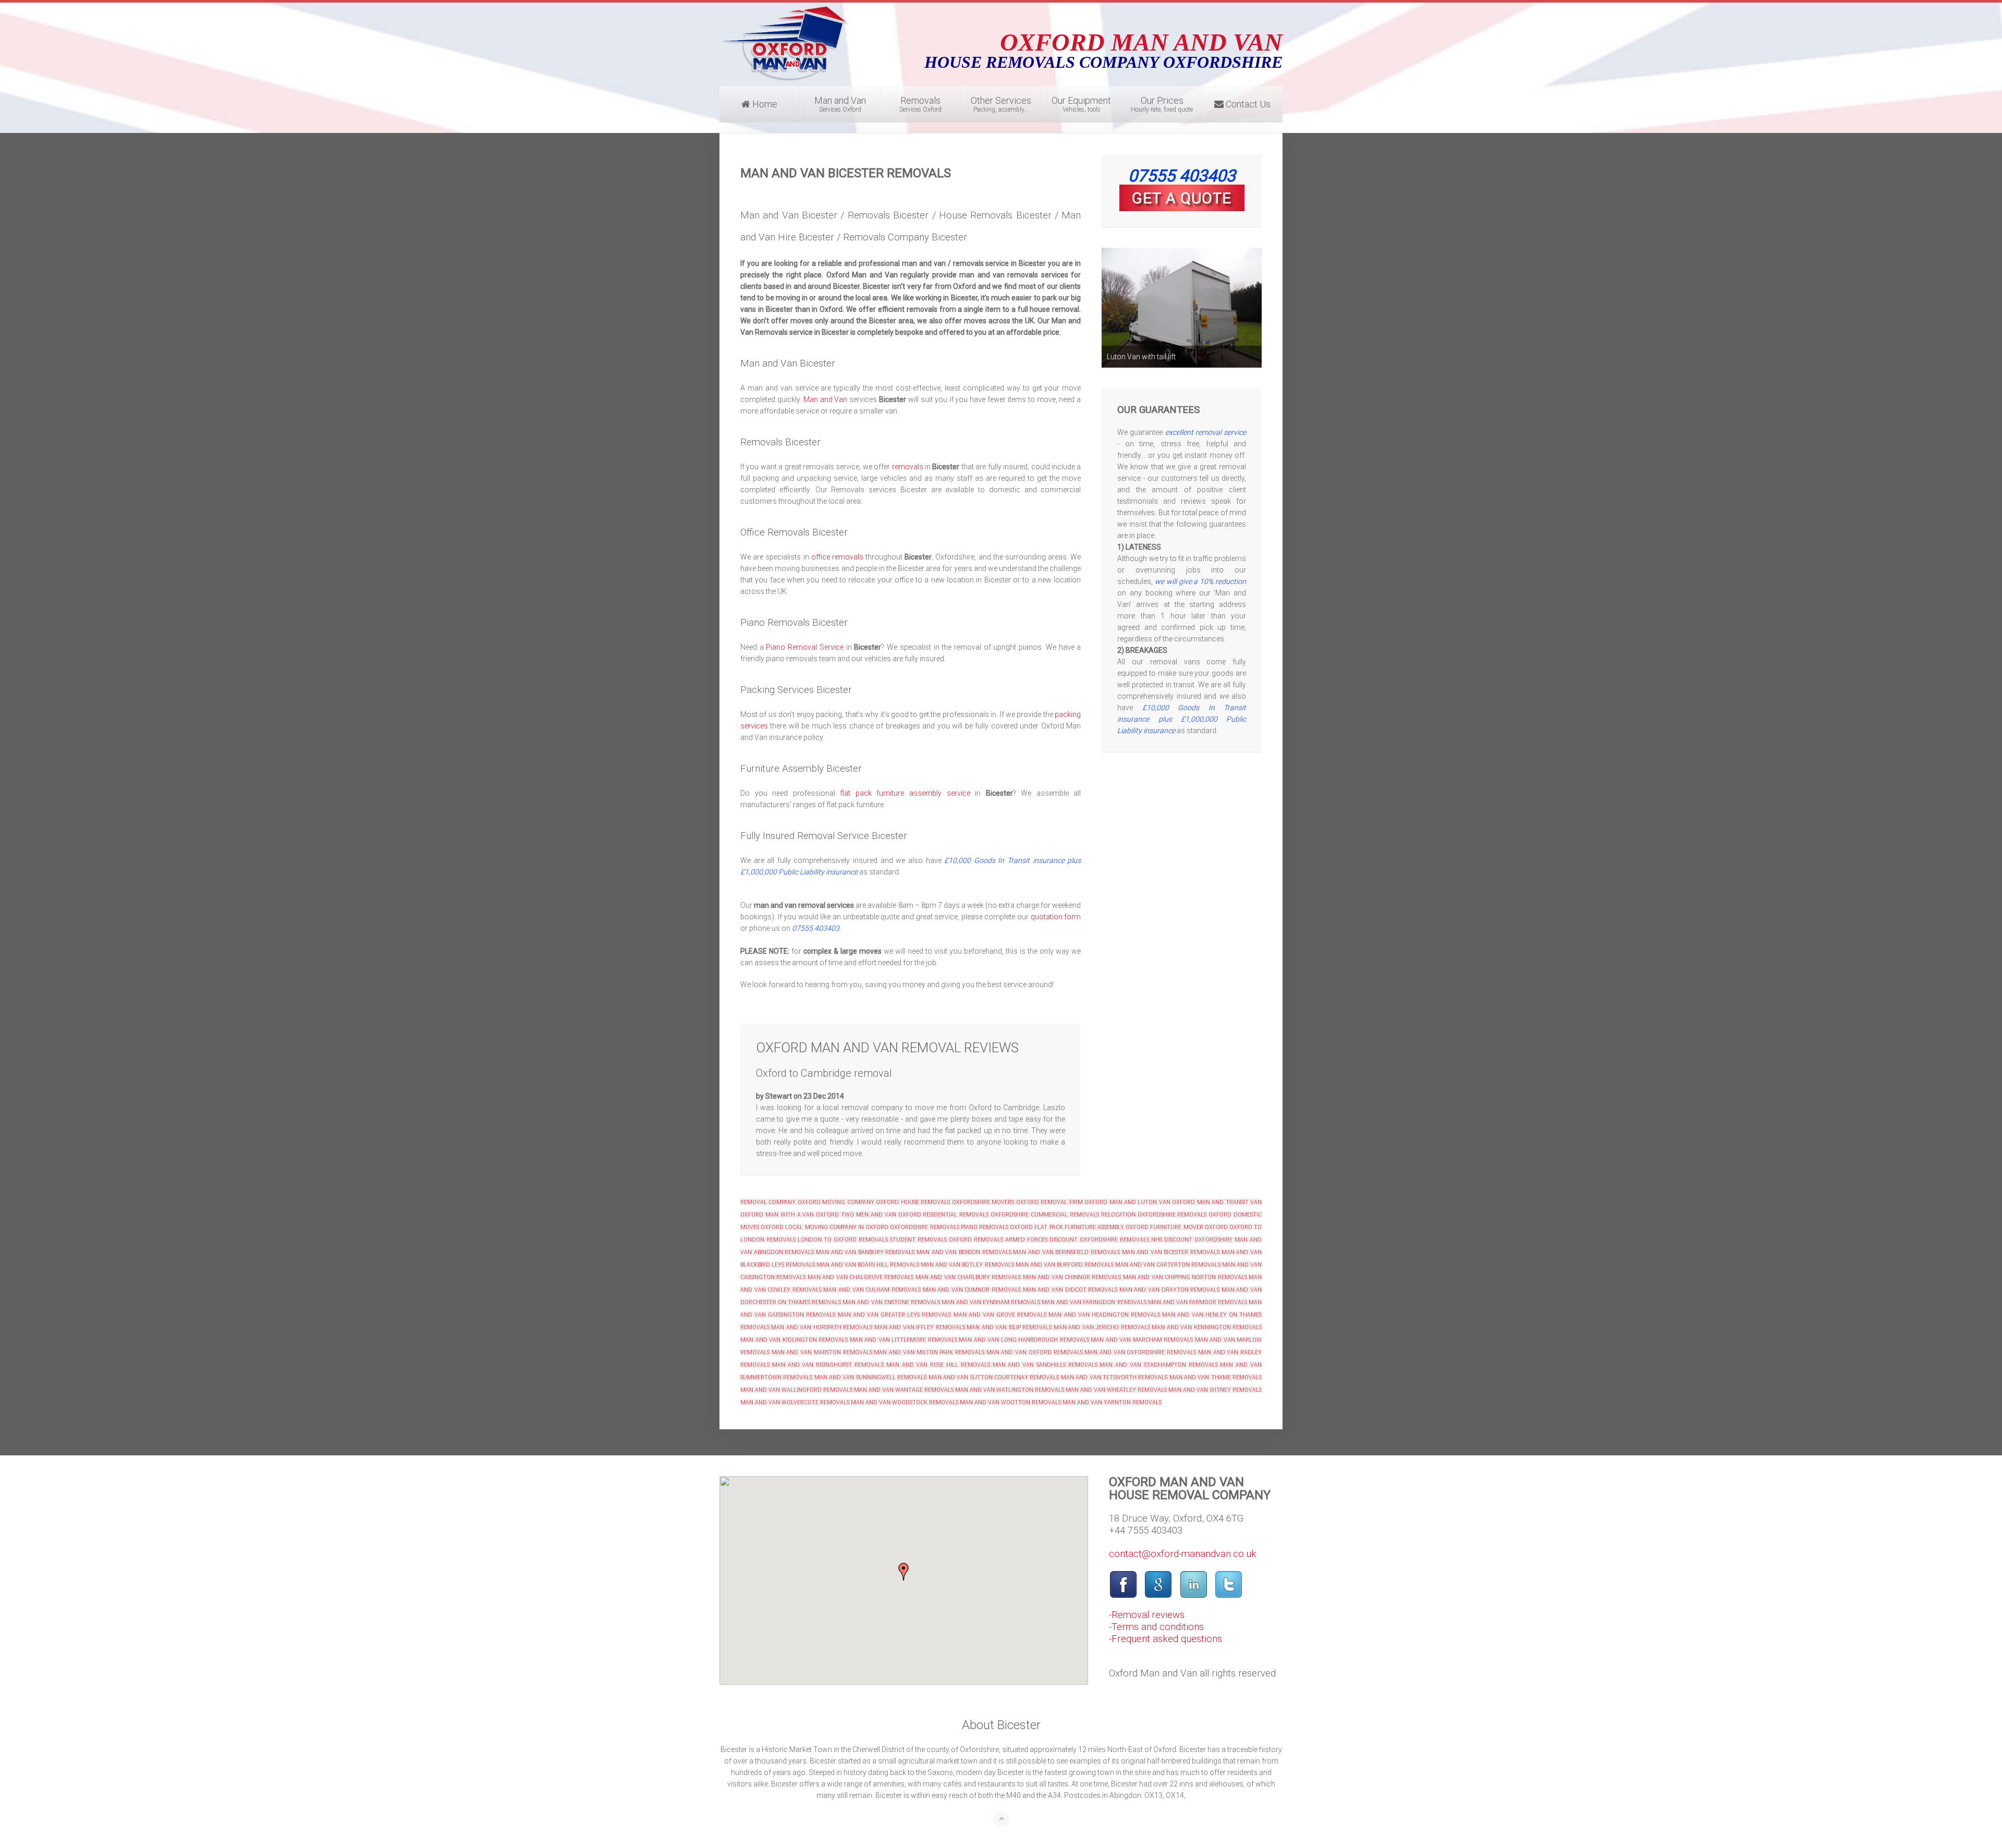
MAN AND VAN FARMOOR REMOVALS (1198, 1302)
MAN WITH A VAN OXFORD (802, 1215)
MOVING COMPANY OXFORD (860, 1202)
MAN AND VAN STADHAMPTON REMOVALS (1158, 1365)
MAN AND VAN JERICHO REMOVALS (1102, 1327)
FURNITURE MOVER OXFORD (1189, 1227)
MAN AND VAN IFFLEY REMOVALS (920, 1327)
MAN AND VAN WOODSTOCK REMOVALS (905, 1402)
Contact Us (1247, 104)
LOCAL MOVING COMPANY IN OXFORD (837, 1227)
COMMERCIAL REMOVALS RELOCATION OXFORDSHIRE (1103, 1215)
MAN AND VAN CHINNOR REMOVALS (1072, 1277)
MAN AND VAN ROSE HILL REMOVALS (937, 1365)
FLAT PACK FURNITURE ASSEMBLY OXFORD (1091, 1227)
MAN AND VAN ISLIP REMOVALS (1009, 1327)
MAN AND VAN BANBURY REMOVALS (865, 1252)
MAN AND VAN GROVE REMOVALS (1000, 1315)
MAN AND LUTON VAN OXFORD (1152, 1202)
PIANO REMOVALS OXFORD (997, 1227)
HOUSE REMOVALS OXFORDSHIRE (945, 1202)
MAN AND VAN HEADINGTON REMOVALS (1104, 1315)
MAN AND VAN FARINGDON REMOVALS (1094, 1302)
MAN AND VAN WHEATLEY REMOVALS (1116, 1390)
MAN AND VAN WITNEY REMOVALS (1215, 1390)
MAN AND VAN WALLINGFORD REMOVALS (796, 1390)
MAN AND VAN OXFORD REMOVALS (1035, 1352)
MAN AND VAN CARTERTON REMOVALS (1168, 1265)
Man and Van (840, 104)
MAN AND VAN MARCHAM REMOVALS (1142, 1340)
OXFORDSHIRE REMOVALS (924, 1227)
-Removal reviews (1147, 1615)
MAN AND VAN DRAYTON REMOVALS (1169, 1290)
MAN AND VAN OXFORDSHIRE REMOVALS (1140, 1352)
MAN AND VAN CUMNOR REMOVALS (972, 1290)
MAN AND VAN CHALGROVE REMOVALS (861, 1277)
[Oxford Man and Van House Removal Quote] (1182, 198)
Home (764, 104)
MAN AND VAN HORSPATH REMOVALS (822, 1327)
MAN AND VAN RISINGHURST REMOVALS (828, 1365)
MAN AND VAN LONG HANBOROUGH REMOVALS (1024, 1340)
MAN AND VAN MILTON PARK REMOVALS (929, 1352)
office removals (837, 557)
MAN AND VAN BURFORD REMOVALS (1065, 1265)
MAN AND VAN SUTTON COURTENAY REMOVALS (994, 1377)
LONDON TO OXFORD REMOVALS (843, 1240)
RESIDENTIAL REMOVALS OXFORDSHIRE (976, 1215)
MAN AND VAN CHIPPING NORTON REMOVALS (1185, 1277)
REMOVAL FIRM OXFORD (1074, 1202)
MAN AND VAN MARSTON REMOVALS (822, 1352)
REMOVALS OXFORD (1204, 1215)
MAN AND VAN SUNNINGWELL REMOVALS (870, 1377)
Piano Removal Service (804, 647)
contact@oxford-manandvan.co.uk (1183, 1554)
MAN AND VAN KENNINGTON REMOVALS (1207, 1327)
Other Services (1001, 104)
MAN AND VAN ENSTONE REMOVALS (891, 1302)
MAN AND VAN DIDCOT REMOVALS (1070, 1290)
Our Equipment (1081, 104)
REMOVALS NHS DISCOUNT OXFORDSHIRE (1176, 1240)
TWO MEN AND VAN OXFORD (881, 1215)
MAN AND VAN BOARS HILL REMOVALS (867, 1265)
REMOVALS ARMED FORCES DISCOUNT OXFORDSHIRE (1046, 1240)
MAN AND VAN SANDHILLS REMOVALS (1045, 1365)
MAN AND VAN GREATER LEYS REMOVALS (895, 1315)
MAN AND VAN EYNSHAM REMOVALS (991, 1302)
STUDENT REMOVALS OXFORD (931, 1240)
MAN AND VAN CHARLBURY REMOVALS (969, 1277)
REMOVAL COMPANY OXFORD (780, 1202)
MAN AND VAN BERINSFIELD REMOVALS (1066, 1252)
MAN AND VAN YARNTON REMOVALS (1112, 1402)
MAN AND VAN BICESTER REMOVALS (1171, 1252)
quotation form (1056, 917)
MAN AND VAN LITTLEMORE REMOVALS (904, 1340)
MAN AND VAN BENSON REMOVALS (964, 1252)
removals (908, 467)
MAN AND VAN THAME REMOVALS (1216, 1377)
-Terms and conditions (1156, 1627)
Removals (920, 104)
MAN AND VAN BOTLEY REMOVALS (967, 1265)
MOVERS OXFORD (1015, 1202)
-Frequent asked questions (1165, 1639)
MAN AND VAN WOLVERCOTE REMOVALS (795, 1402)
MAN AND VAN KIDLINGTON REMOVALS (794, 1340)
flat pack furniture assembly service (905, 793)
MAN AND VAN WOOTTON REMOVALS (1010, 1402)
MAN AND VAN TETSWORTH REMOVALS (1114, 1377)
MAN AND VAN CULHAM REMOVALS (872, 1290)
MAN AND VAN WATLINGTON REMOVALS (1010, 1390)
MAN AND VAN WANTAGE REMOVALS (904, 1390)
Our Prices (1162, 104)
